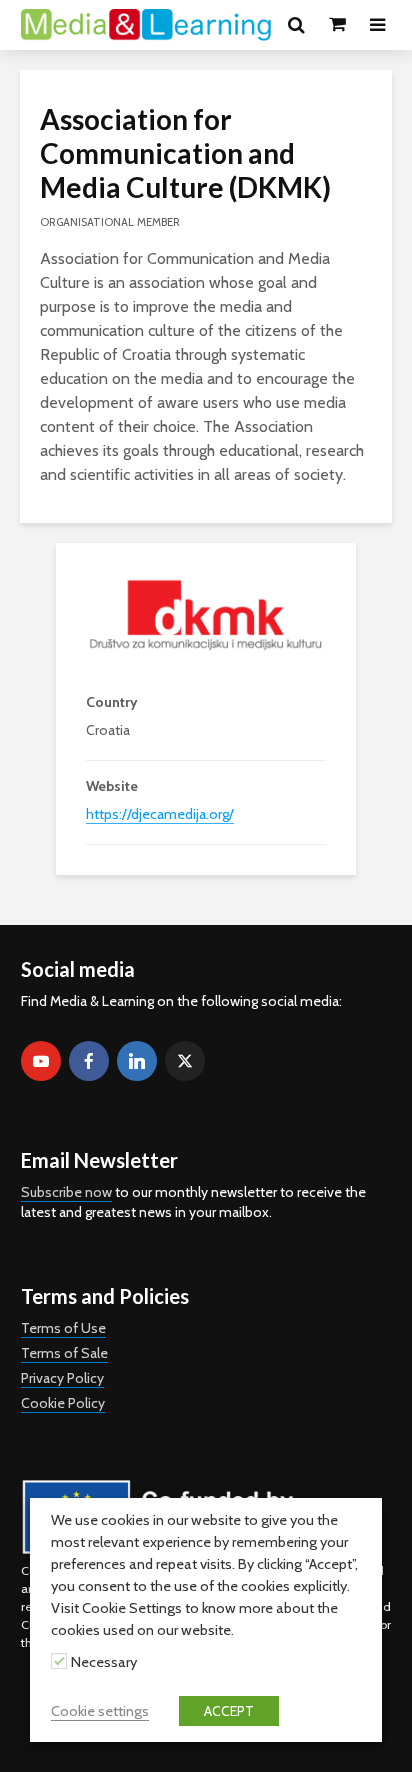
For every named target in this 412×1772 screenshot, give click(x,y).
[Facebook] (89, 1061)
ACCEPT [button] (229, 1711)
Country (112, 702)
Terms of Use (63, 1328)
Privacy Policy (62, 1378)
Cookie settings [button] (100, 1711)
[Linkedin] (137, 1061)
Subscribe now (66, 1192)
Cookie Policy (63, 1403)
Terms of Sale (64, 1353)
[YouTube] (41, 1061)
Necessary (104, 1662)
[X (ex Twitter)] (185, 1061)
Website (112, 786)
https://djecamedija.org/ (160, 814)
